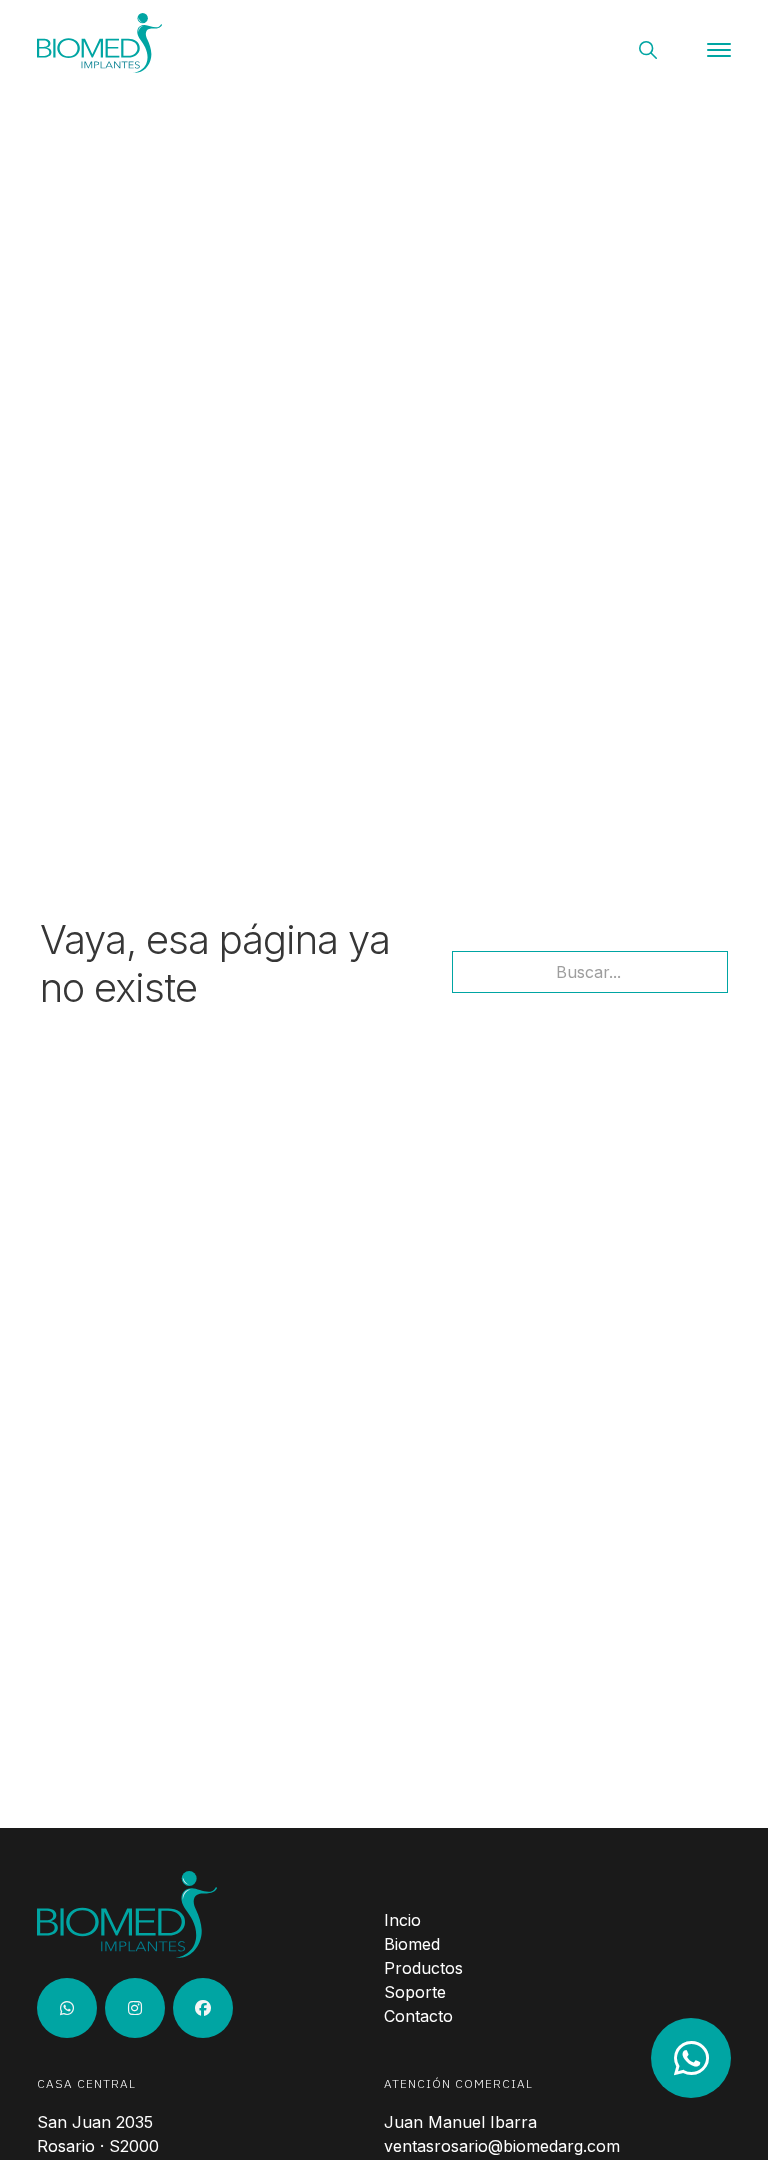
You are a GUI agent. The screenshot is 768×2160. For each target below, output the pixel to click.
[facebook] (203, 2008)
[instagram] (67, 2008)
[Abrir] (719, 50)
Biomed (412, 1944)
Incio (402, 1920)
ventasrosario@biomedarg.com (502, 2146)
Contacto (418, 2016)
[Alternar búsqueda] (648, 50)
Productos (423, 1968)
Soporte (415, 1992)
